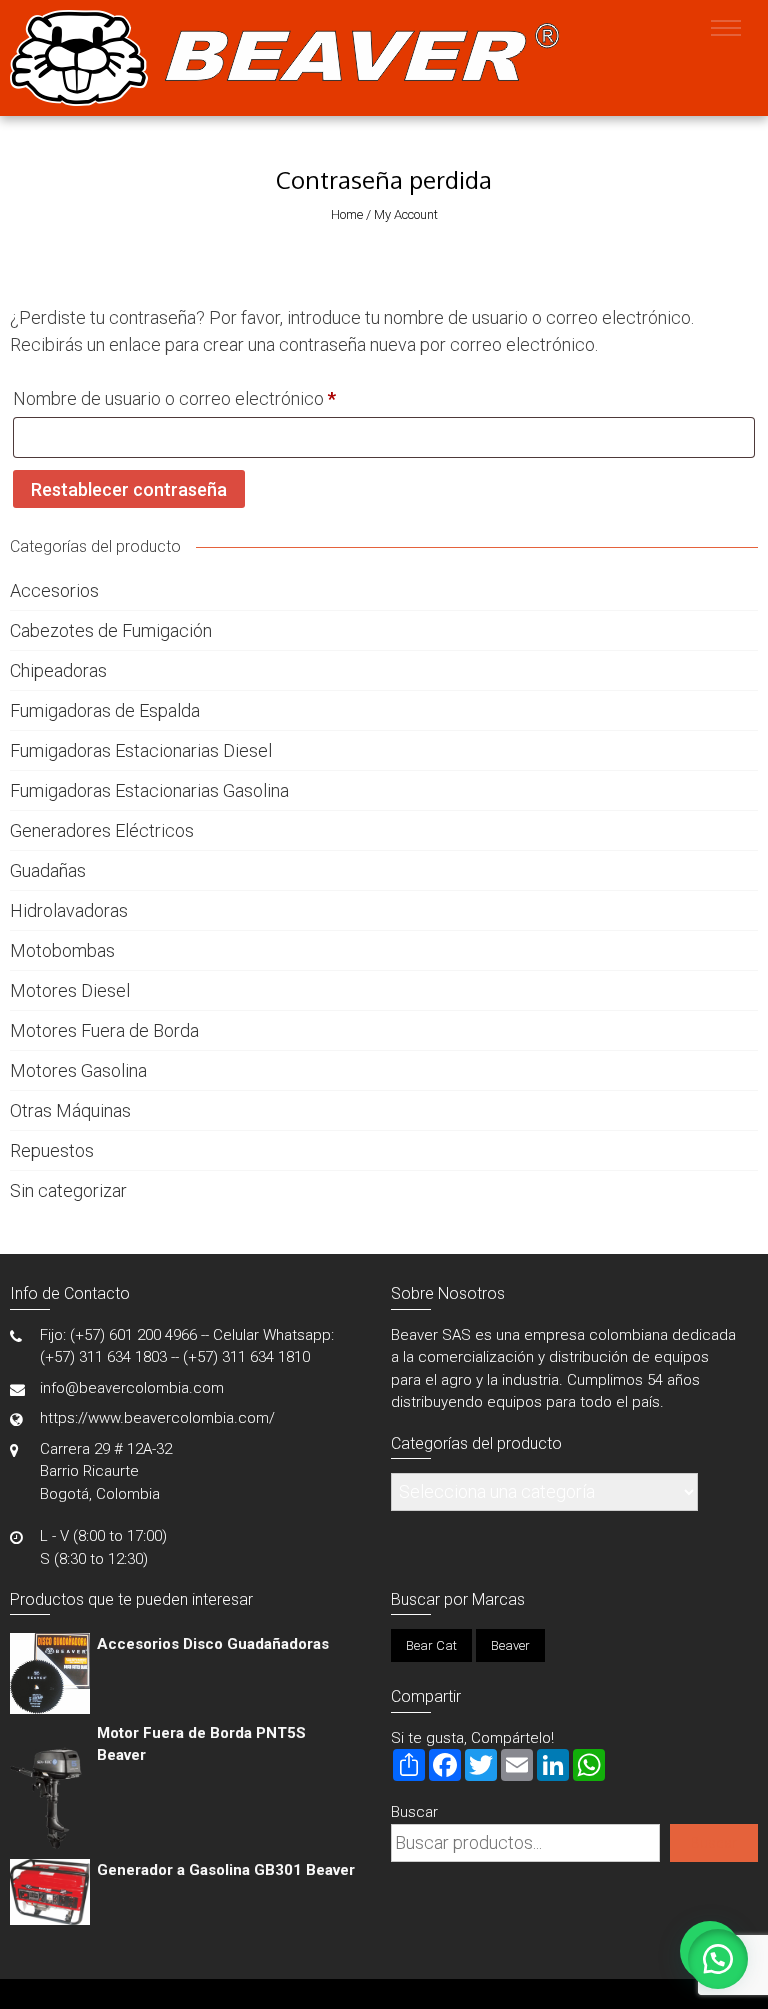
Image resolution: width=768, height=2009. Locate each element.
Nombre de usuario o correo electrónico (216, 398)
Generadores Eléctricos (102, 830)
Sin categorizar (68, 1190)
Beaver (510, 1645)
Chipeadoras (58, 670)
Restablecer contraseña (129, 489)
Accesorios (54, 590)
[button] (718, 1959)
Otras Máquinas (70, 1110)
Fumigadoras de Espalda (105, 710)
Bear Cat (431, 1645)
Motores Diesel (70, 990)
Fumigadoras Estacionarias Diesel (141, 750)
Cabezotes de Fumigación (111, 630)
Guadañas (48, 870)
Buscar (414, 1812)
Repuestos (52, 1150)
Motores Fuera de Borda (104, 1030)
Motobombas (62, 950)
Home (347, 214)
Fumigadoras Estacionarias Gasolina (149, 790)
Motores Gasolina (78, 1070)
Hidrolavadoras (69, 910)
